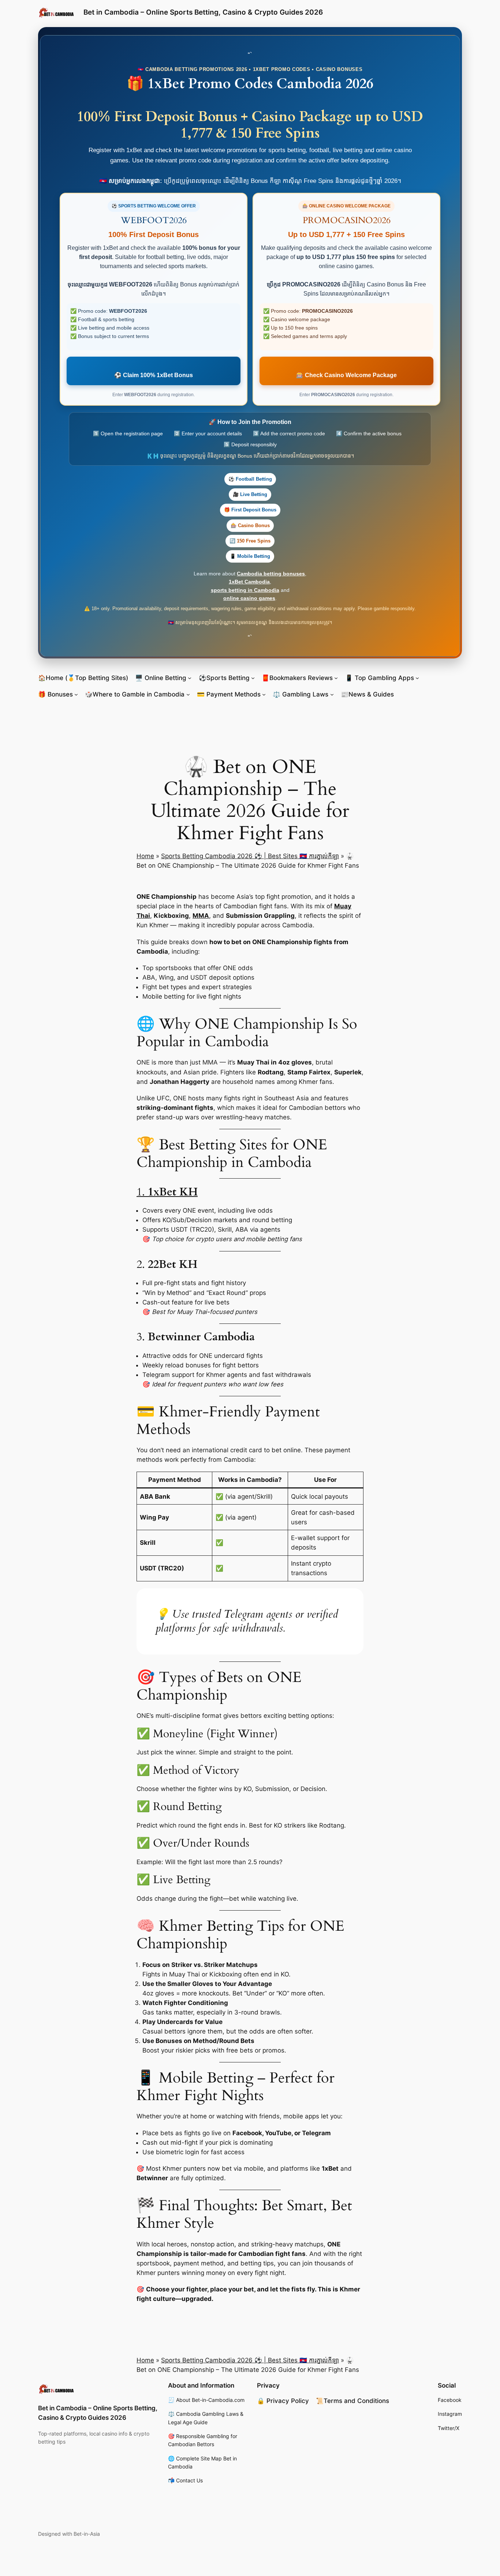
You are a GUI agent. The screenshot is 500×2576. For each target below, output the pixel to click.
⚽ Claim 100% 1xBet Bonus (154, 375)
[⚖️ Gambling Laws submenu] (332, 694)
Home (145, 856)
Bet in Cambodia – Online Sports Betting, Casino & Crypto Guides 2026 (203, 12)
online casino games (249, 598)
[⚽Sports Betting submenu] (253, 678)
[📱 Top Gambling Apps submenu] (417, 678)
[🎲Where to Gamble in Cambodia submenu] (188, 694)
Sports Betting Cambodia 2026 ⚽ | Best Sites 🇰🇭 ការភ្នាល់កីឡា (250, 856)
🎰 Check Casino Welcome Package (346, 375)
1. (167, 1192)
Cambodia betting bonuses (271, 574)
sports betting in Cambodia (245, 590)
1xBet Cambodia (249, 582)
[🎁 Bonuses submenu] (76, 694)
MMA (201, 916)
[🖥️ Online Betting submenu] (190, 678)
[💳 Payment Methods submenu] (264, 694)
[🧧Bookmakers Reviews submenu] (336, 678)
